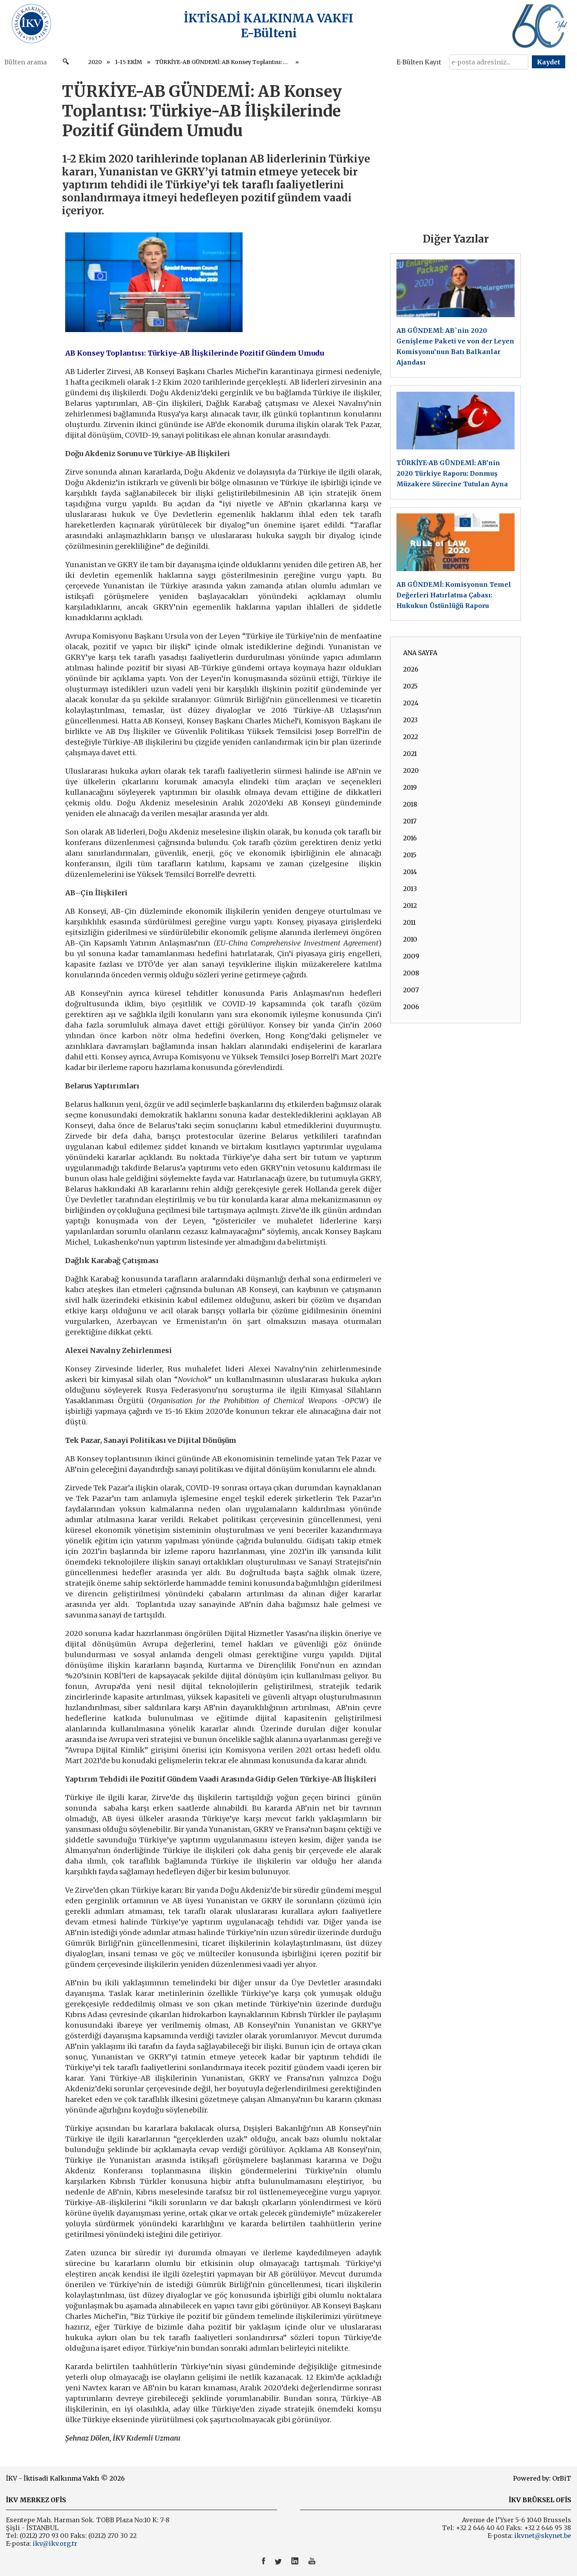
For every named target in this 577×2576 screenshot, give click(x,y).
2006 (411, 1007)
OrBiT (562, 2478)
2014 (410, 872)
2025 (410, 686)
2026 (411, 669)
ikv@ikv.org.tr (54, 2543)
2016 (410, 838)
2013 (410, 889)
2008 (411, 973)
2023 (410, 720)
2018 (410, 804)
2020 (95, 62)
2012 (410, 906)
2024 (411, 703)
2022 (411, 737)
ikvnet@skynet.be (543, 2536)
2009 (411, 956)
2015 (410, 855)
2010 (410, 939)
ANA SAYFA (420, 653)
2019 (410, 787)
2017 (410, 821)
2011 (409, 922)
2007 (411, 990)
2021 (410, 754)
